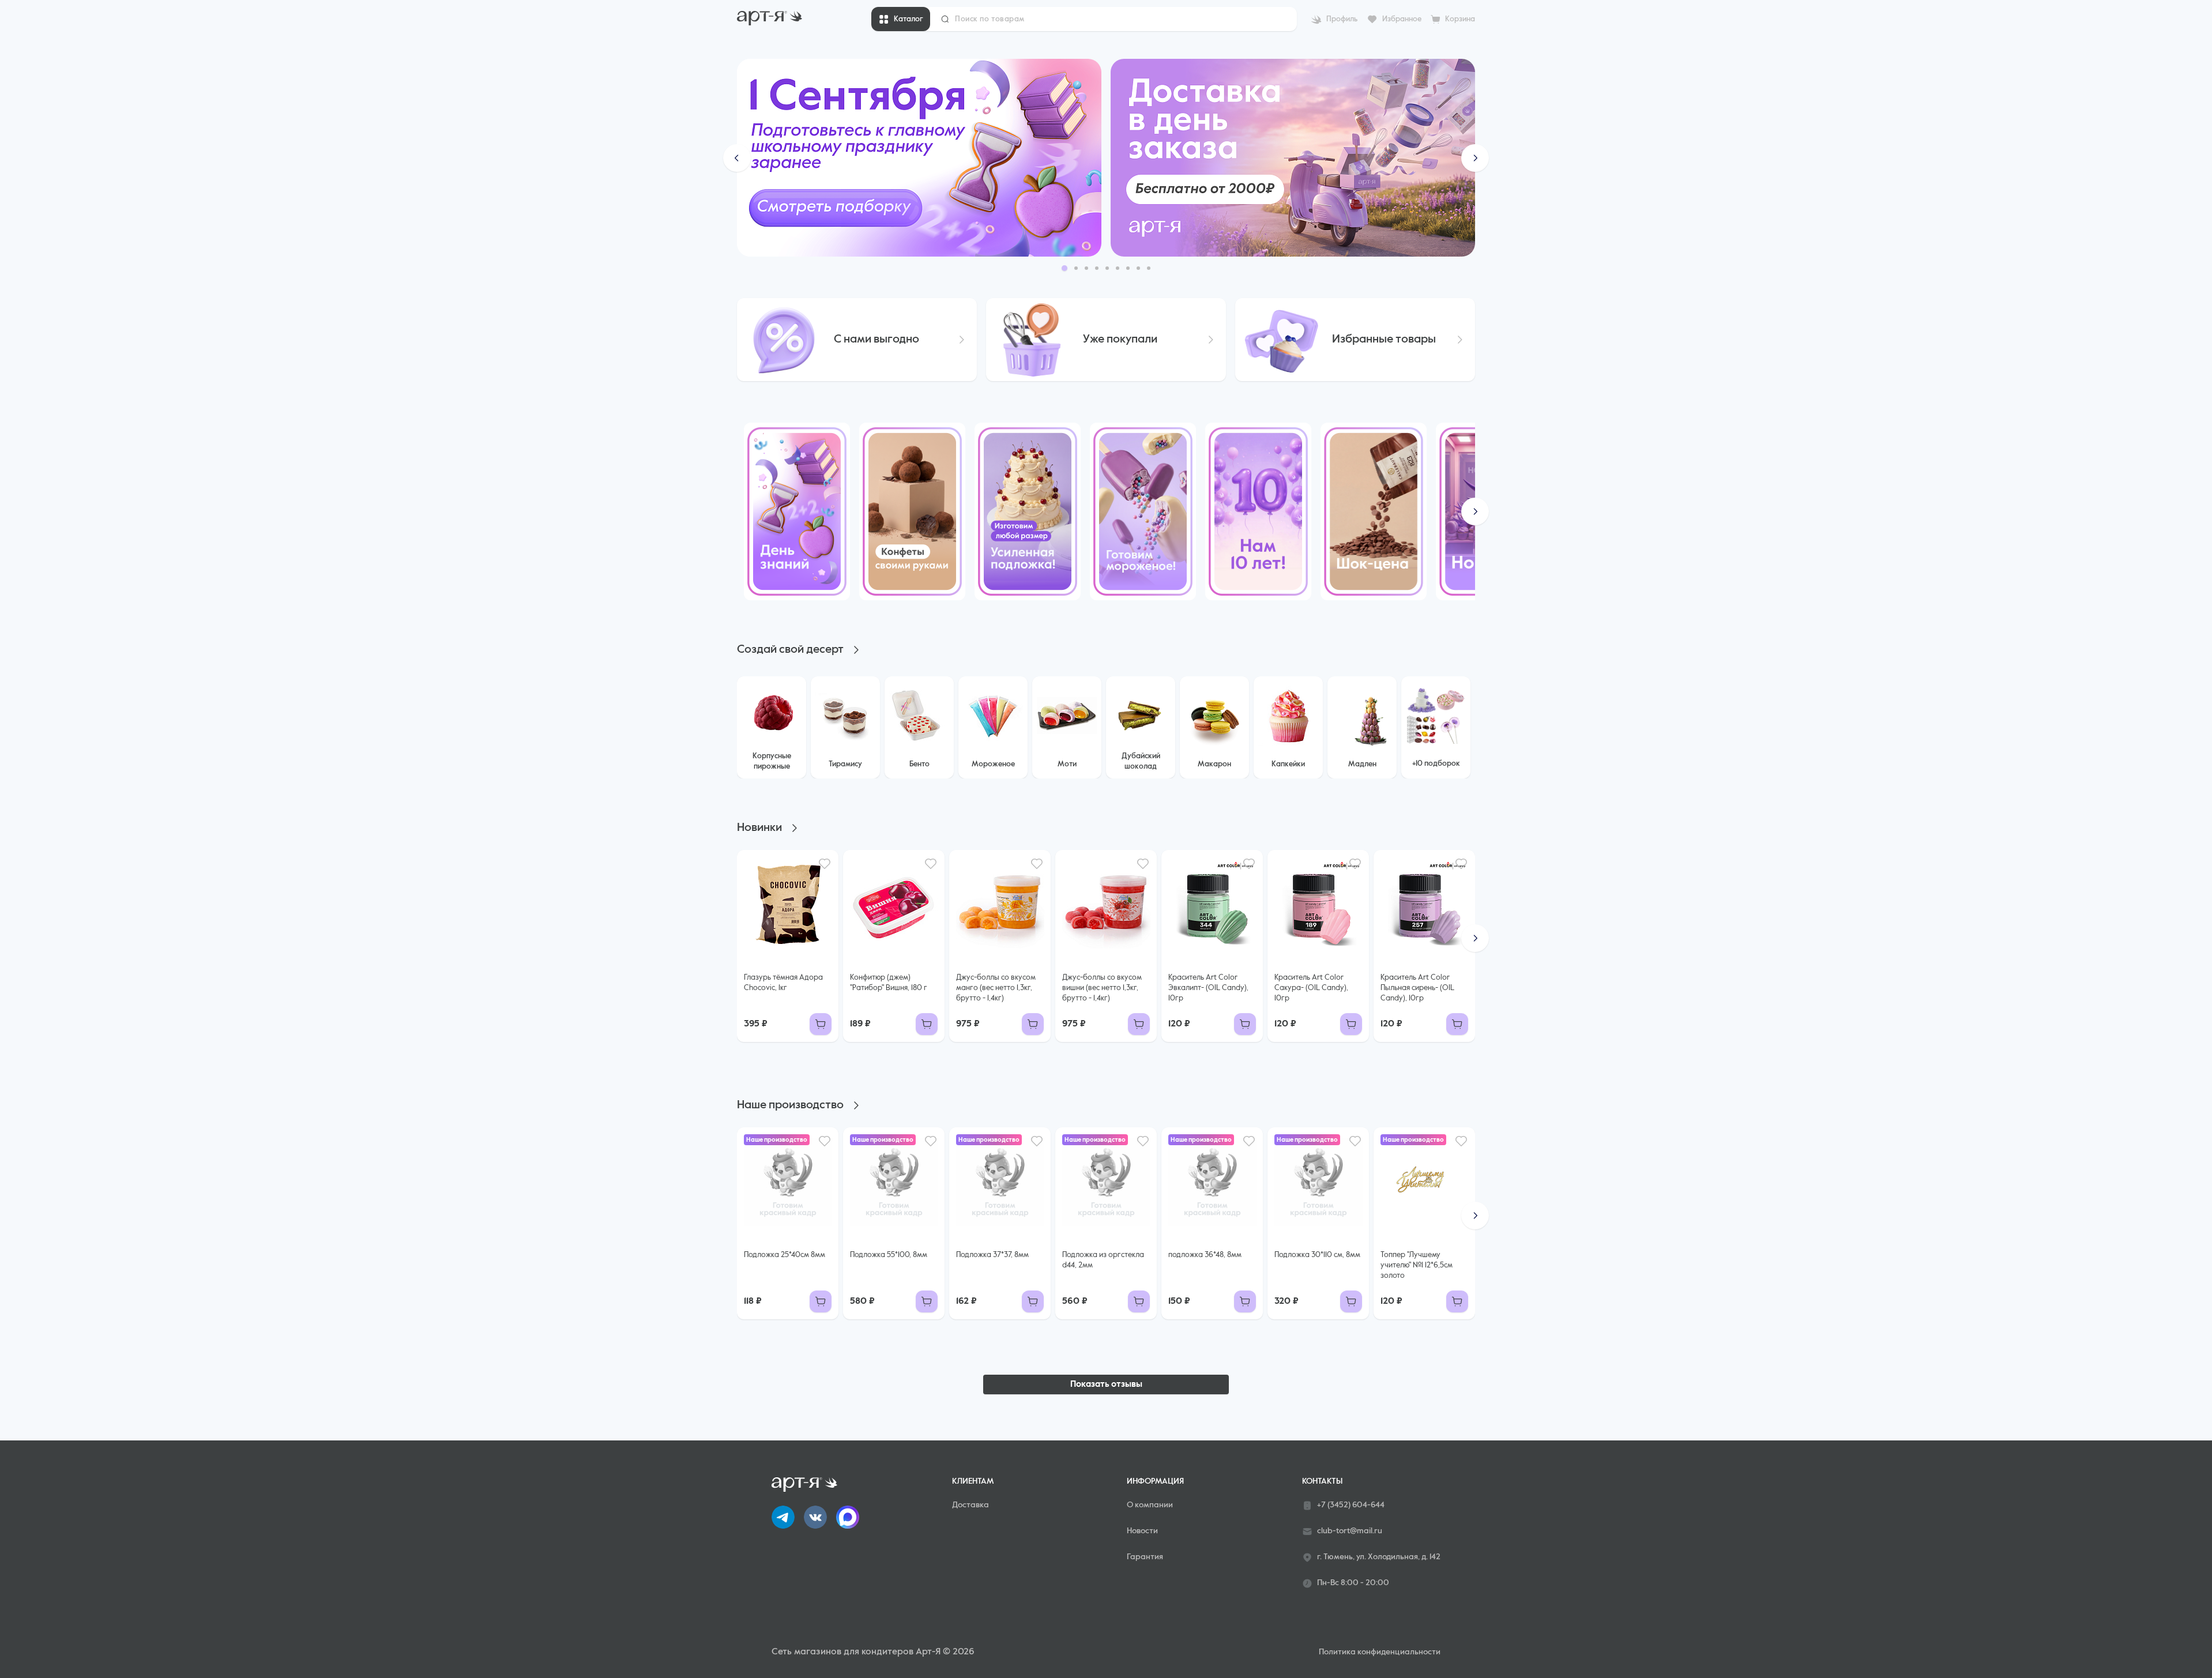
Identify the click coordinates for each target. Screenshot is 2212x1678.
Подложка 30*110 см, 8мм (1317, 1255)
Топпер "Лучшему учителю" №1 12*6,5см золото (1417, 1265)
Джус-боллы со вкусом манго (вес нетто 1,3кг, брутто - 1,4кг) (996, 988)
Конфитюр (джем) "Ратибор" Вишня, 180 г (889, 983)
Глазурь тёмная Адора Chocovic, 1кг (783, 983)
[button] (737, 158)
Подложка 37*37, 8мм (992, 1255)
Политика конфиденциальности (1380, 1652)
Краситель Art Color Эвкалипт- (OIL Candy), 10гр (1208, 988)
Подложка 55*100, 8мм (889, 1255)
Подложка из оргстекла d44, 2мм (1103, 1260)
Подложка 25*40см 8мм (785, 1255)
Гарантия (1145, 1557)
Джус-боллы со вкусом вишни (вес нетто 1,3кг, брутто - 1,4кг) (1102, 988)
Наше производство (790, 1105)
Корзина (1460, 19)
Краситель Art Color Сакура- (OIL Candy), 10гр (1311, 988)
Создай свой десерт (790, 650)
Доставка (970, 1505)
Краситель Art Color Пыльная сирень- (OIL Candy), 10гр (1417, 988)
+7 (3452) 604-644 (1351, 1505)
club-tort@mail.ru (1350, 1531)
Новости (1142, 1531)
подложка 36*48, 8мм (1205, 1255)
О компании (1150, 1505)
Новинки (759, 828)
